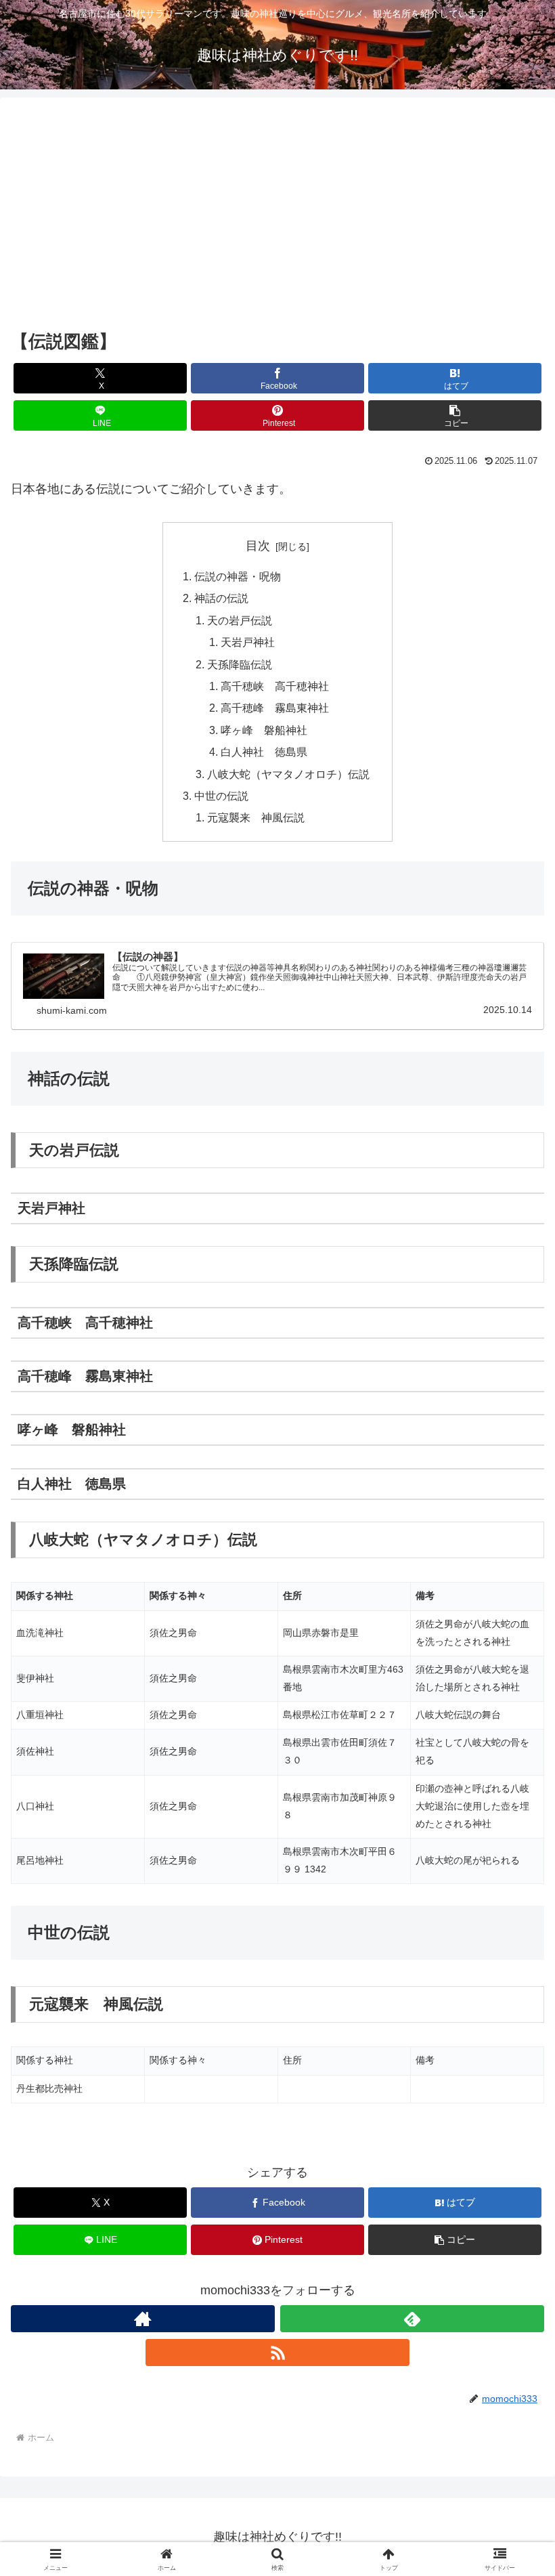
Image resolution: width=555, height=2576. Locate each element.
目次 (258, 546)
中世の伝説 (221, 796)
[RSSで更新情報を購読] (277, 2353)
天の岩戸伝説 (240, 620)
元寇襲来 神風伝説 (256, 817)
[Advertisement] (277, 214)
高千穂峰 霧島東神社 (275, 708)
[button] (455, 415)
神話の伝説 (221, 598)
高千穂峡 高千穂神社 (275, 686)
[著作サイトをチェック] (143, 2319)
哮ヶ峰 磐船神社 (264, 730)
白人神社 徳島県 (264, 752)
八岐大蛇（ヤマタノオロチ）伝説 (288, 774)
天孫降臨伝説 (240, 664)
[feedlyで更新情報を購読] (412, 2319)
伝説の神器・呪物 (238, 576)
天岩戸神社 (248, 642)
